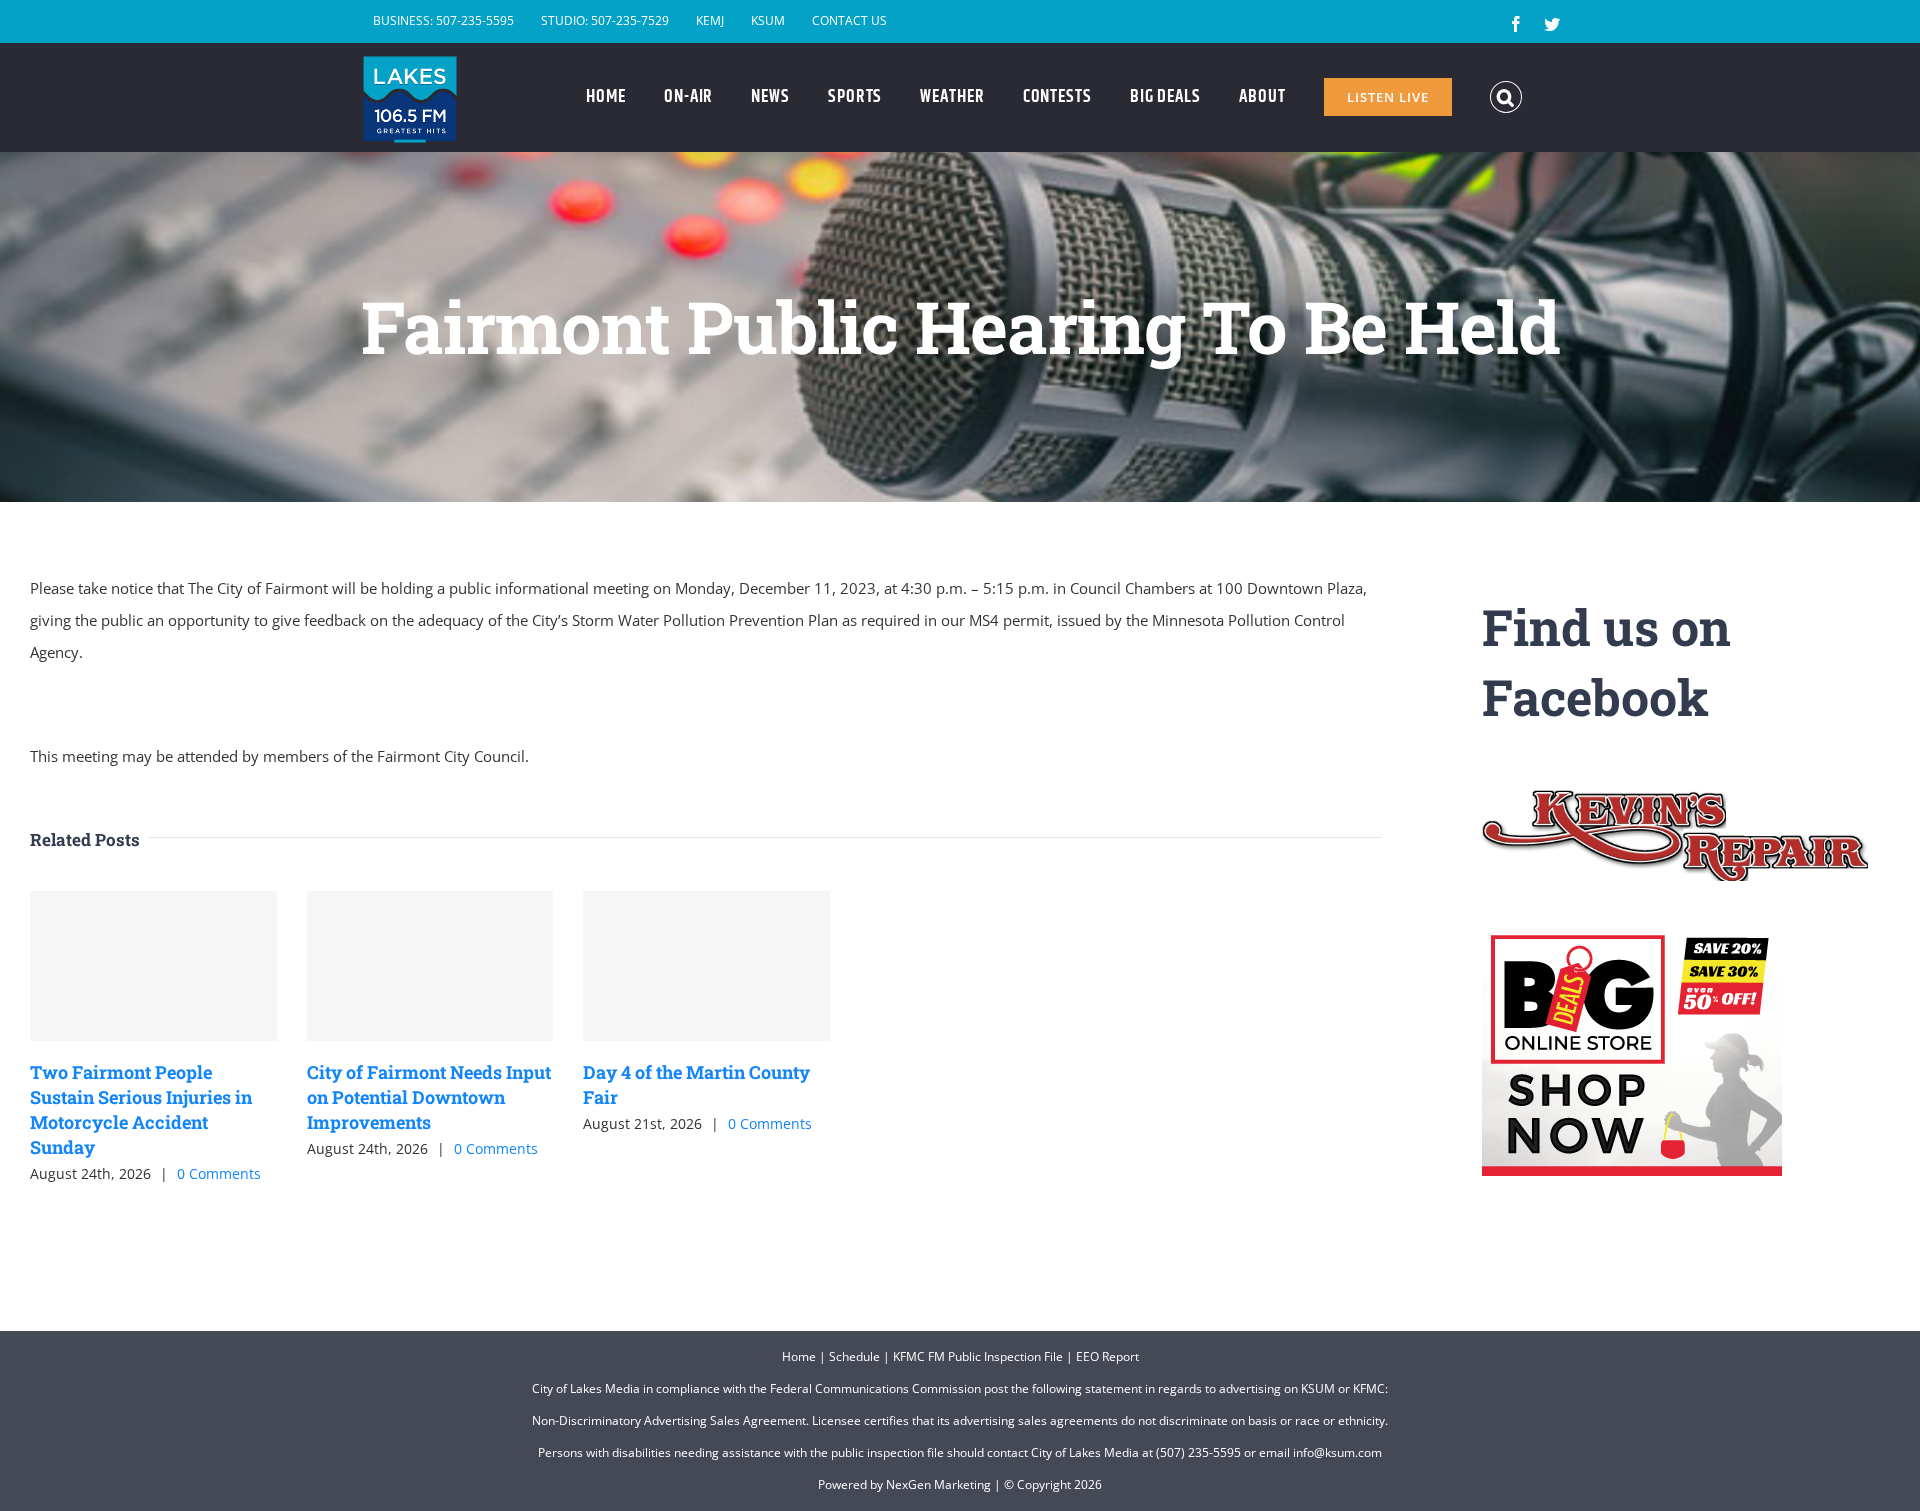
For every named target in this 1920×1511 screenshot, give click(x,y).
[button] (1506, 97)
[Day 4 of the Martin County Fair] (706, 966)
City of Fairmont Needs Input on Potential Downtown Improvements (429, 1097)
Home (799, 1356)
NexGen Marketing (938, 1484)
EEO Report (1107, 1356)
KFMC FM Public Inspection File (978, 1356)
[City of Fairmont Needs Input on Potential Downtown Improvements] (430, 966)
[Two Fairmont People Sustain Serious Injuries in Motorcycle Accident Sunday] (153, 966)
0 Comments (219, 1173)
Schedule (854, 1356)
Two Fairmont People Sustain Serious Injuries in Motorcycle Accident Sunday (141, 1110)
